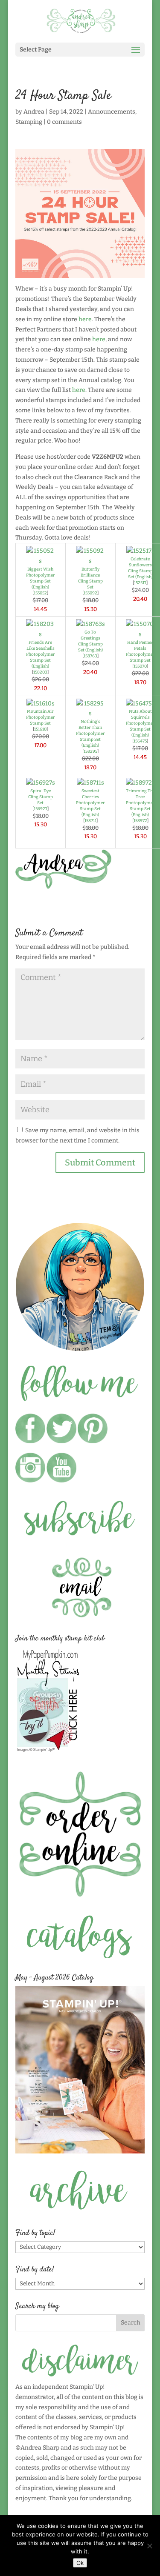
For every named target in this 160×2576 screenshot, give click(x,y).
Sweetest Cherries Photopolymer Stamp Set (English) (90, 803)
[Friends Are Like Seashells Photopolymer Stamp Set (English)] (41, 634)
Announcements (112, 112)
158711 (90, 821)
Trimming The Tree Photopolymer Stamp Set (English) (140, 803)
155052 (40, 593)
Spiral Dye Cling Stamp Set (41, 797)
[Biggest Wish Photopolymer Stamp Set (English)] (41, 561)
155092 (90, 593)
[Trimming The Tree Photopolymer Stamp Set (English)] (140, 783)
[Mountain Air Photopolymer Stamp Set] (41, 704)
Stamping (29, 122)
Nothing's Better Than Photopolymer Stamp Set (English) (90, 734)
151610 (40, 729)
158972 (140, 821)
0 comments (64, 122)
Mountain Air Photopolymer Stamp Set (41, 717)
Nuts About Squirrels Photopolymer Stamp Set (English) (140, 723)
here (85, 319)
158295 (90, 751)
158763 (90, 656)
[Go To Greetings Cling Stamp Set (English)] (90, 624)
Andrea (34, 112)
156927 (41, 809)
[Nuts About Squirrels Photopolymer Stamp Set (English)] (140, 704)
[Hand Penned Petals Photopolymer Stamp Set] (140, 634)
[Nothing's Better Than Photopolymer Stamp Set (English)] (90, 713)
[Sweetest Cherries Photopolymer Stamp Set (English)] (90, 783)
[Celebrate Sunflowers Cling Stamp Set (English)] (140, 551)
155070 (140, 666)
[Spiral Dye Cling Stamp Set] (41, 783)
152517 (140, 583)
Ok (80, 2563)
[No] (149, 2546)
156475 (140, 741)
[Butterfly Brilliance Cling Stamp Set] (90, 561)
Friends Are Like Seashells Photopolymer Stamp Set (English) (41, 654)
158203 (40, 672)
